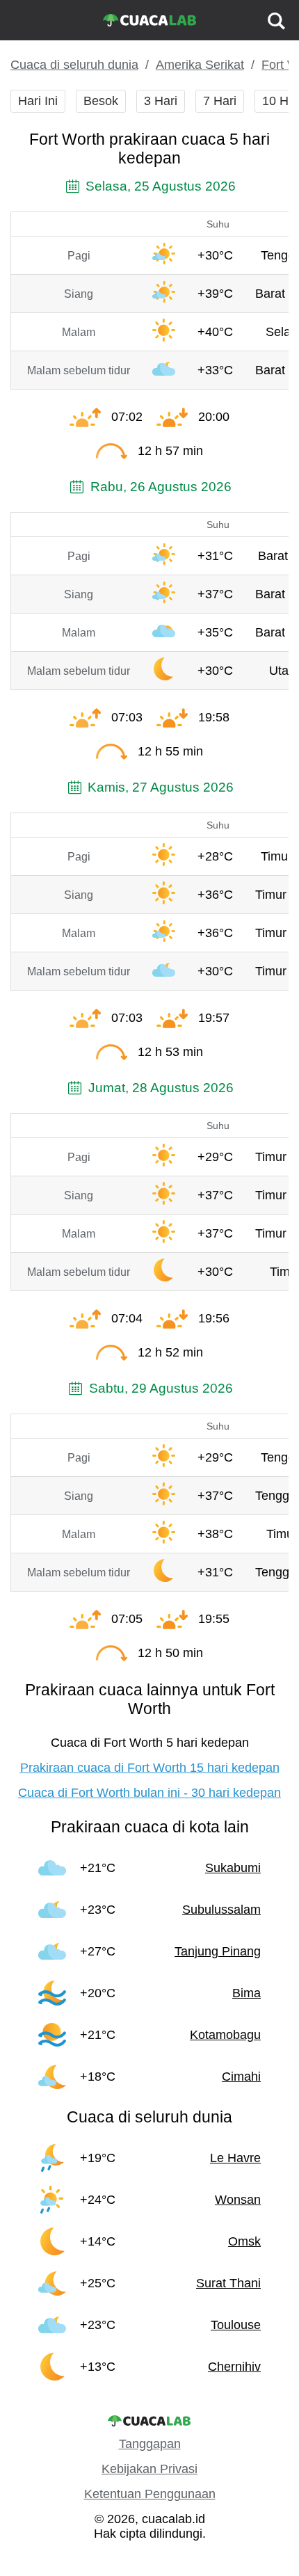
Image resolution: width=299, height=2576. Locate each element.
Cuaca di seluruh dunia (74, 65)
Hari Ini (38, 101)
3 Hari (161, 101)
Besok (101, 101)
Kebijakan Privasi (149, 2469)
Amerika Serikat (200, 65)
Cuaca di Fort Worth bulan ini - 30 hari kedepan (149, 1793)
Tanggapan (150, 2444)
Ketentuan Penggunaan (150, 2494)
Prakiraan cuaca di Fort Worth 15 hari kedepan (150, 1768)
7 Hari (220, 101)
